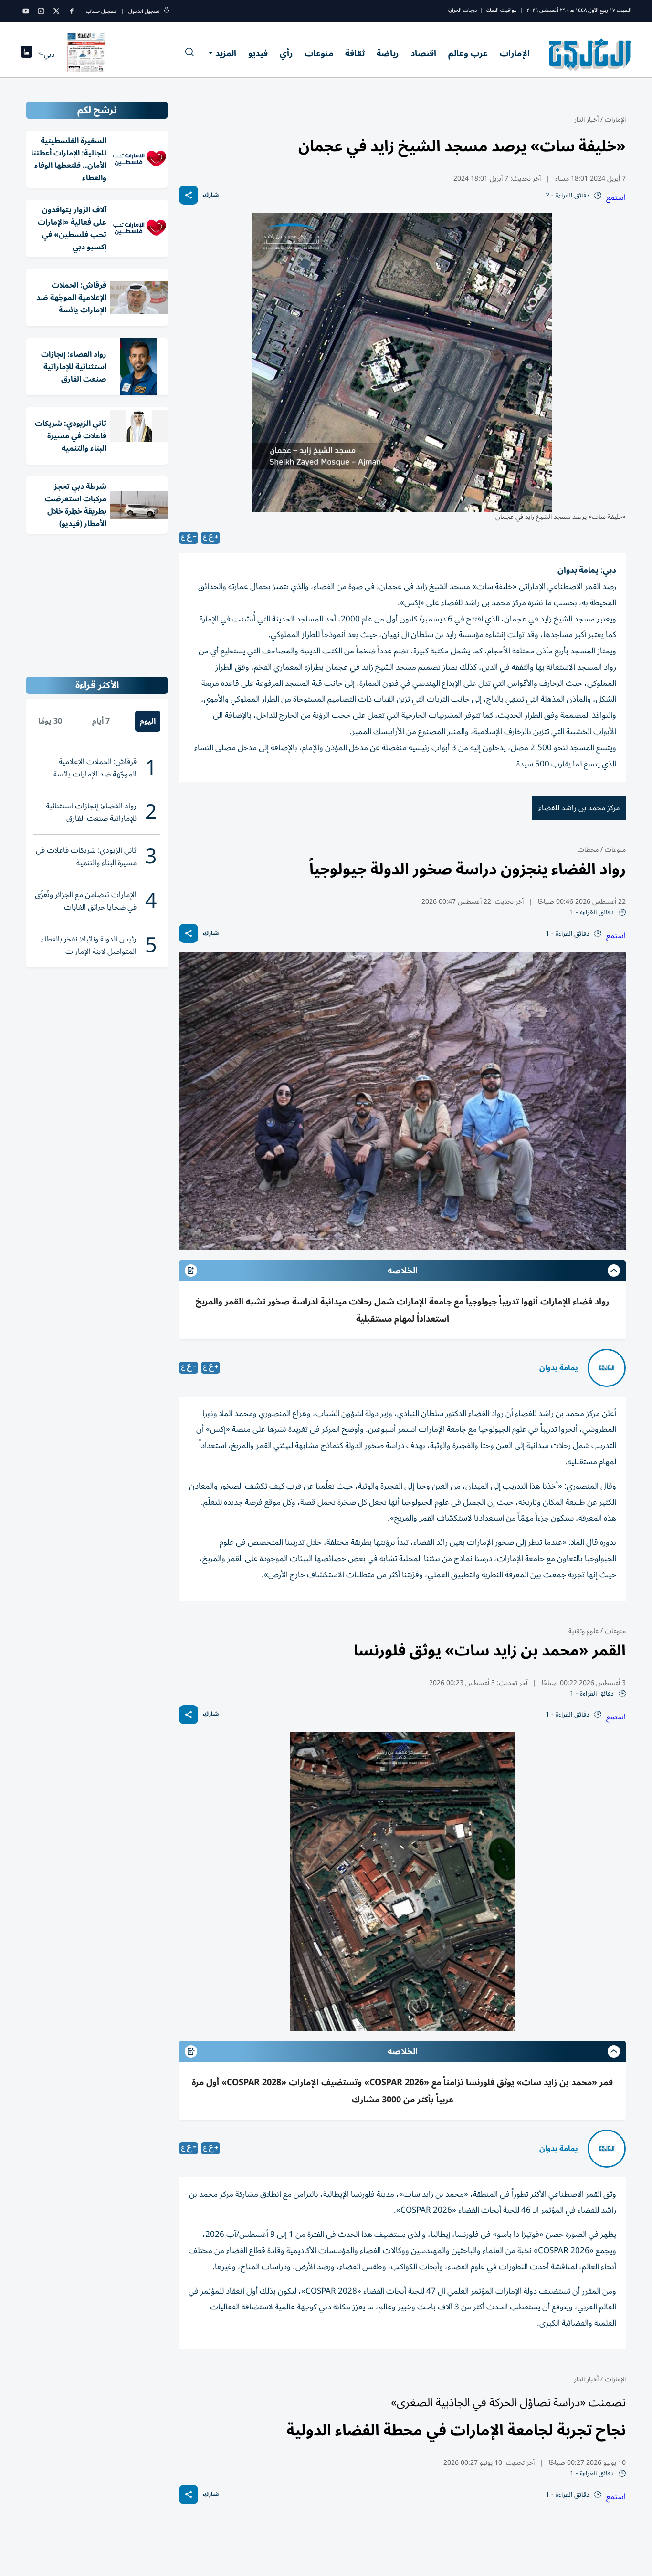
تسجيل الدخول (144, 11)
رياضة (388, 53)
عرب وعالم (468, 53)
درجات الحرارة (463, 10)
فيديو (258, 53)
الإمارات (515, 53)
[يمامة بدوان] (607, 1368)
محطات (588, 850)
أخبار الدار (586, 119)
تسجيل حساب (101, 11)
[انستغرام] (41, 11)
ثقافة (355, 53)
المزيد (226, 53)
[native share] (189, 195)
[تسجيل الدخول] (167, 11)
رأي (286, 53)
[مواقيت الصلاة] (26, 55)
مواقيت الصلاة (502, 10)
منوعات (319, 53)
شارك (211, 195)
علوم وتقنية (584, 1631)
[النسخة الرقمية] (86, 54)
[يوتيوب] (26, 11)
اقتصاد (423, 53)
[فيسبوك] (72, 11)
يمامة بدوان (559, 1368)
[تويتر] (56, 11)
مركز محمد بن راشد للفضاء (579, 808)
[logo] (590, 54)
